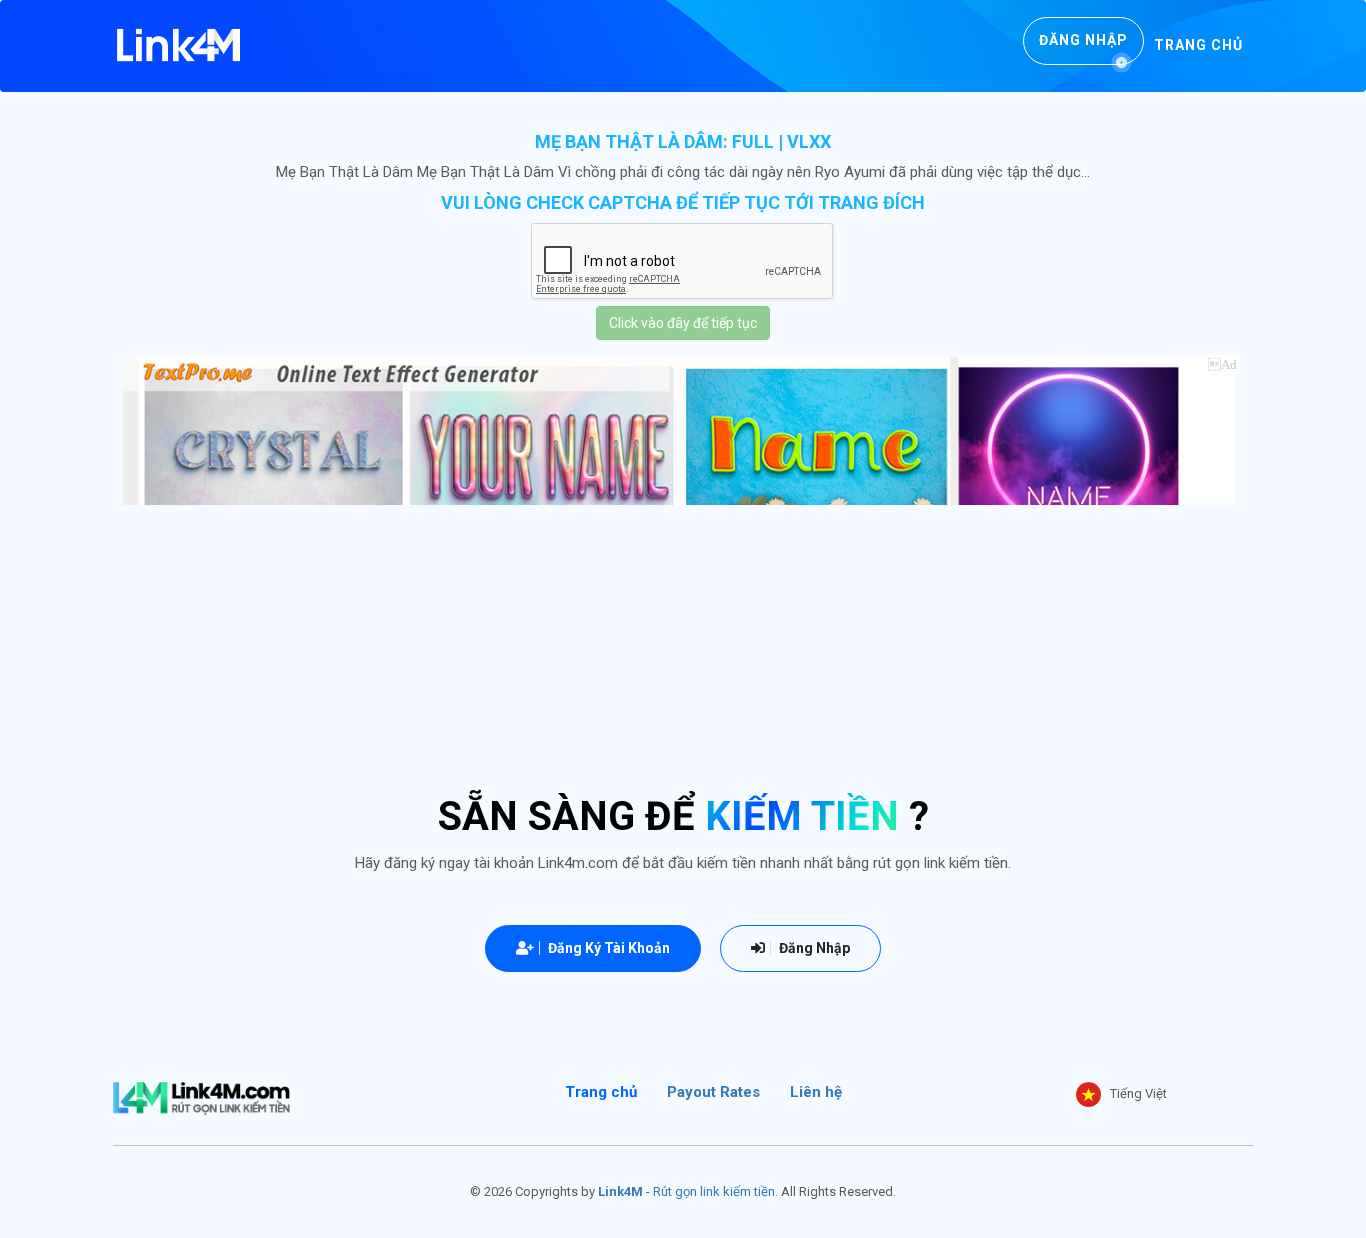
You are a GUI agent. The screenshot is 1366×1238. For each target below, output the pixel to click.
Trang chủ (1198, 45)
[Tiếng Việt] (1088, 1094)
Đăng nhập (1083, 40)
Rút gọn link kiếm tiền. (715, 1191)
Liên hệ (816, 1092)
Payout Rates (713, 1092)
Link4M (620, 1191)
